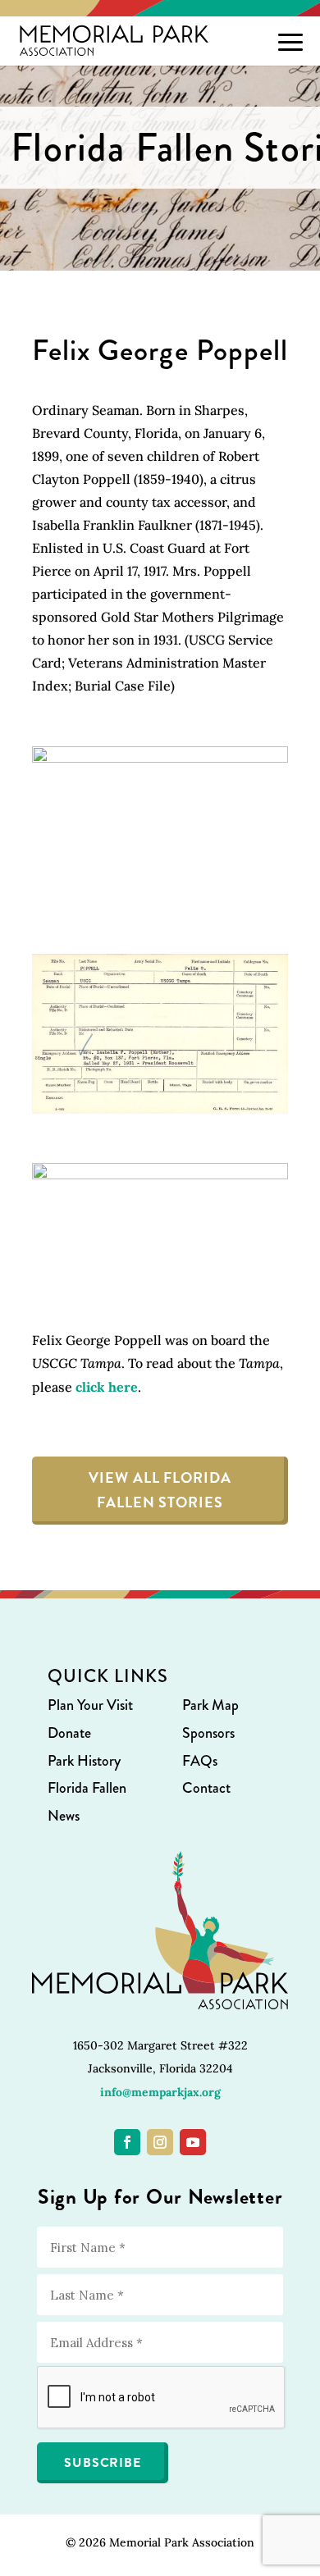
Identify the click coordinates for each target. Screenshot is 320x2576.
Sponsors (208, 1733)
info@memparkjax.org (160, 2092)
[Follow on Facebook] (127, 2142)
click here (107, 1387)
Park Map (210, 1705)
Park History (84, 1761)
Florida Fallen (87, 1788)
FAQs (200, 1761)
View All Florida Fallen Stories (160, 1490)
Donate (69, 1733)
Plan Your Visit (90, 1705)
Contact (206, 1788)
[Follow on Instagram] (160, 2142)
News (64, 1816)
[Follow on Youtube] (193, 2142)
